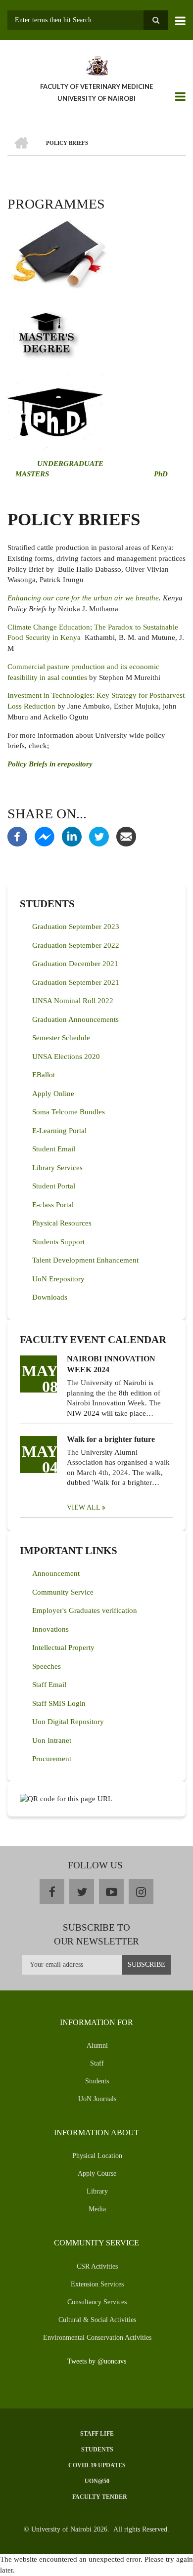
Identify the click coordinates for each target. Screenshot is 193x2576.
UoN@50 (97, 2481)
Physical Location (97, 2156)
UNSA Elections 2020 (66, 1056)
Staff (97, 2063)
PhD (161, 474)
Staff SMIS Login (59, 1703)
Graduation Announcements (75, 1019)
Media (97, 2209)
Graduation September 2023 (76, 927)
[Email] (126, 836)
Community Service (63, 1592)
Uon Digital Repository (68, 1722)
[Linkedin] (72, 836)
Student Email (54, 1149)
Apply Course (97, 2174)
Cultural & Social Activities (97, 2320)
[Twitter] (99, 836)
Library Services (57, 1168)
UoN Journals (97, 2099)
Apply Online (53, 1094)
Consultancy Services (97, 2302)
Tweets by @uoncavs (97, 2361)
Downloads (50, 1297)
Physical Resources (62, 1223)
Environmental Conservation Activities (97, 2338)
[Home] (96, 65)
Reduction (40, 706)
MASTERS (31, 474)
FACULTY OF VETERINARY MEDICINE (96, 86)
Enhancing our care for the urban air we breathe (83, 598)
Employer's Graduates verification (85, 1610)
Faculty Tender (100, 2497)
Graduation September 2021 (76, 982)
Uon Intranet (52, 1740)
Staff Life (97, 2434)
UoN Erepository (58, 1279)
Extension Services (97, 2284)
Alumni (97, 2046)
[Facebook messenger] (45, 836)
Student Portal (54, 1186)
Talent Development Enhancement (85, 1260)
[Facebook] (17, 836)
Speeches (47, 1666)
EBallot (44, 1075)
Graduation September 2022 (76, 945)
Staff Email (49, 1685)
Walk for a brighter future (111, 1439)
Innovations (50, 1629)
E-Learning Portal (59, 1131)
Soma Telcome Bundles (69, 1112)
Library (97, 2191)
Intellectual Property (63, 1647)
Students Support (58, 1242)
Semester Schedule (61, 1038)
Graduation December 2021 (75, 964)
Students (97, 2081)
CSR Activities (97, 2266)
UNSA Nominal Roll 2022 (73, 1001)
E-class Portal (53, 1205)
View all (84, 1507)
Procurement (52, 1759)
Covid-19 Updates (97, 2465)
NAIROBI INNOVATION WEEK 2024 (111, 1364)
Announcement (56, 1573)
